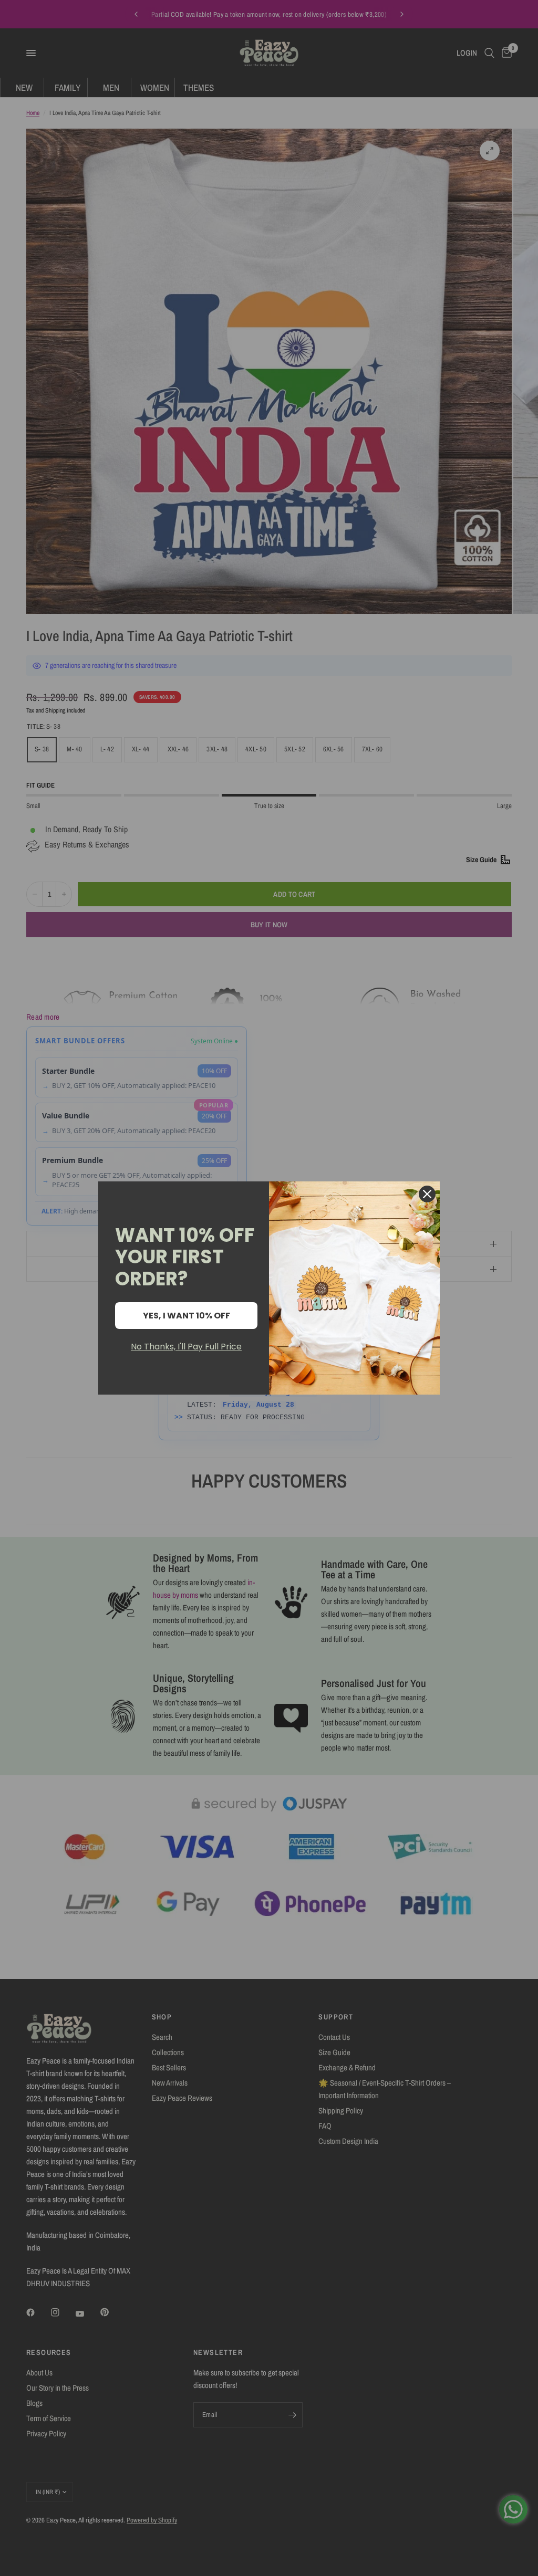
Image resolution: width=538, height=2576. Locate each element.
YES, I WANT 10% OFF (187, 1316)
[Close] (427, 1194)
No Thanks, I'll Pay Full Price (186, 1347)
